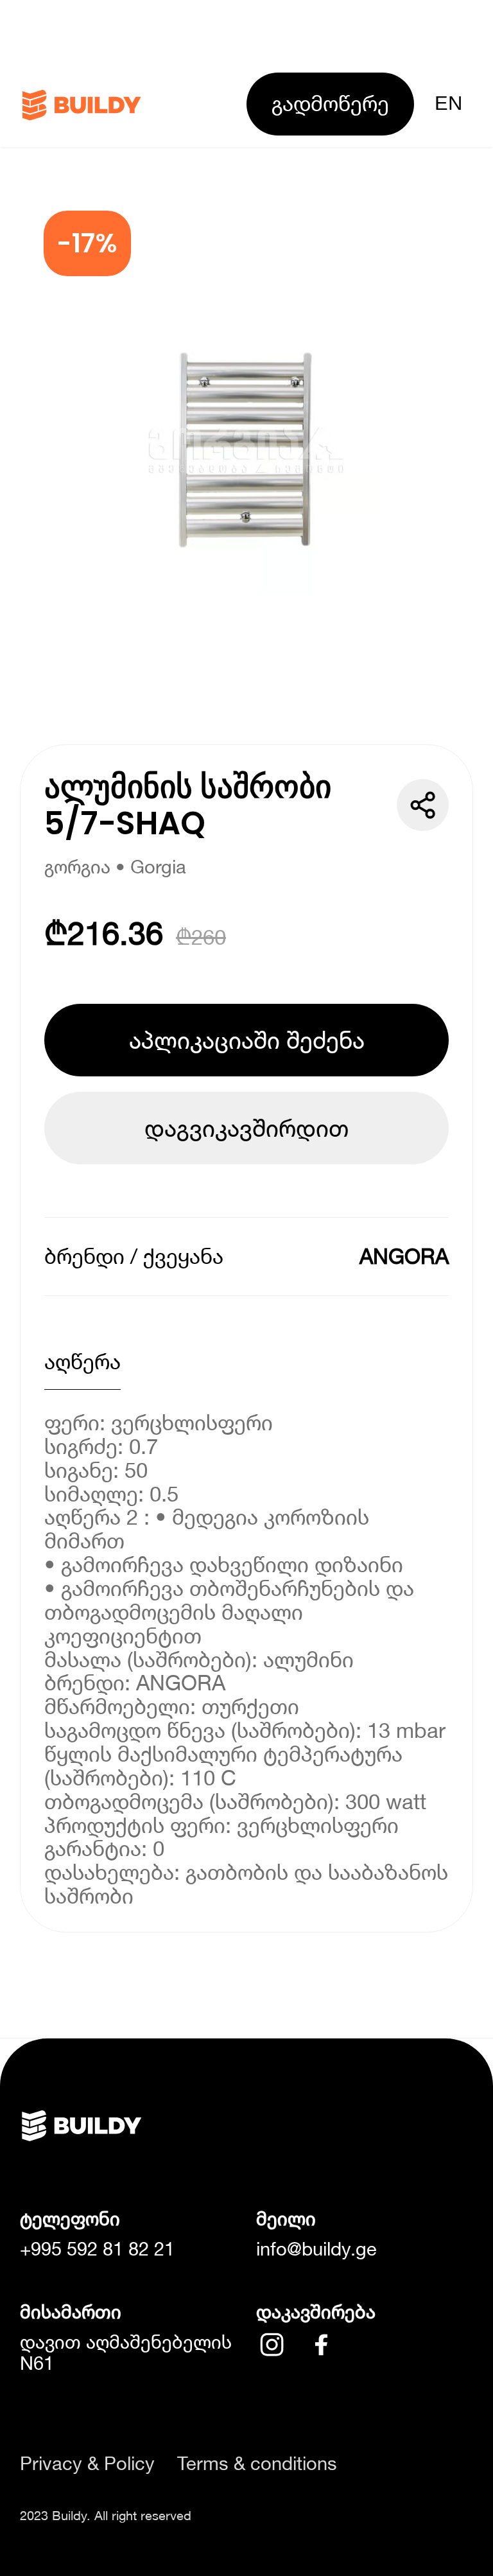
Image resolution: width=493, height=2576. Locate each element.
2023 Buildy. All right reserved (106, 2515)
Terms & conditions (257, 2463)
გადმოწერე (330, 103)
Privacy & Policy (87, 2463)
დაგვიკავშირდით (246, 1128)
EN (448, 103)
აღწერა (82, 1361)
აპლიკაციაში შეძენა (247, 1040)
